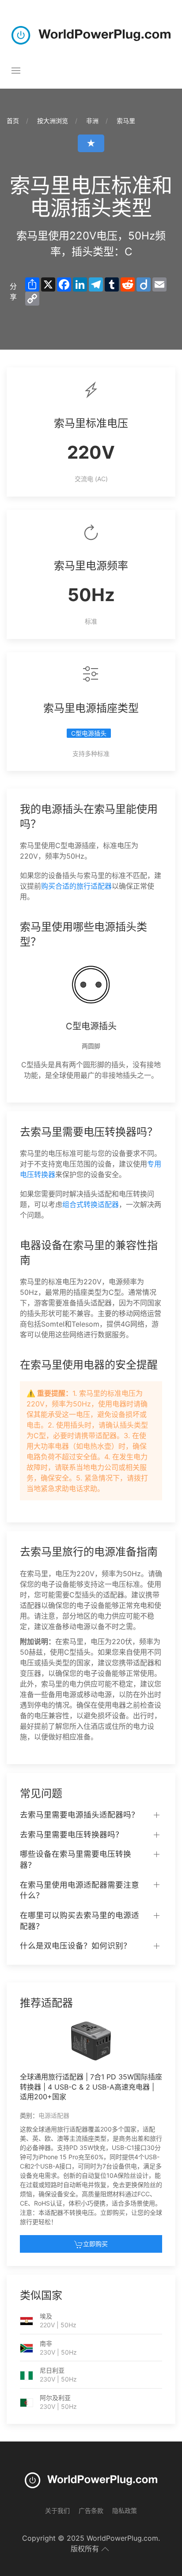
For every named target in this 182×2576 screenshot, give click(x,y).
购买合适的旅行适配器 (76, 886)
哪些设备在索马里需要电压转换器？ (76, 1859)
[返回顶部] (105, 2549)
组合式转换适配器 (91, 1204)
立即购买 (95, 2244)
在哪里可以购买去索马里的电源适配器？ (80, 1921)
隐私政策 (125, 2511)
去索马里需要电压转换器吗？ (72, 1834)
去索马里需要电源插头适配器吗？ (80, 1815)
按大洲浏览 (53, 121)
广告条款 (91, 2511)
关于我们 (57, 2511)
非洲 (92, 121)
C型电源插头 (89, 733)
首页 (13, 121)
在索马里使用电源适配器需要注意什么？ (80, 1890)
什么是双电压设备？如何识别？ (76, 1946)
